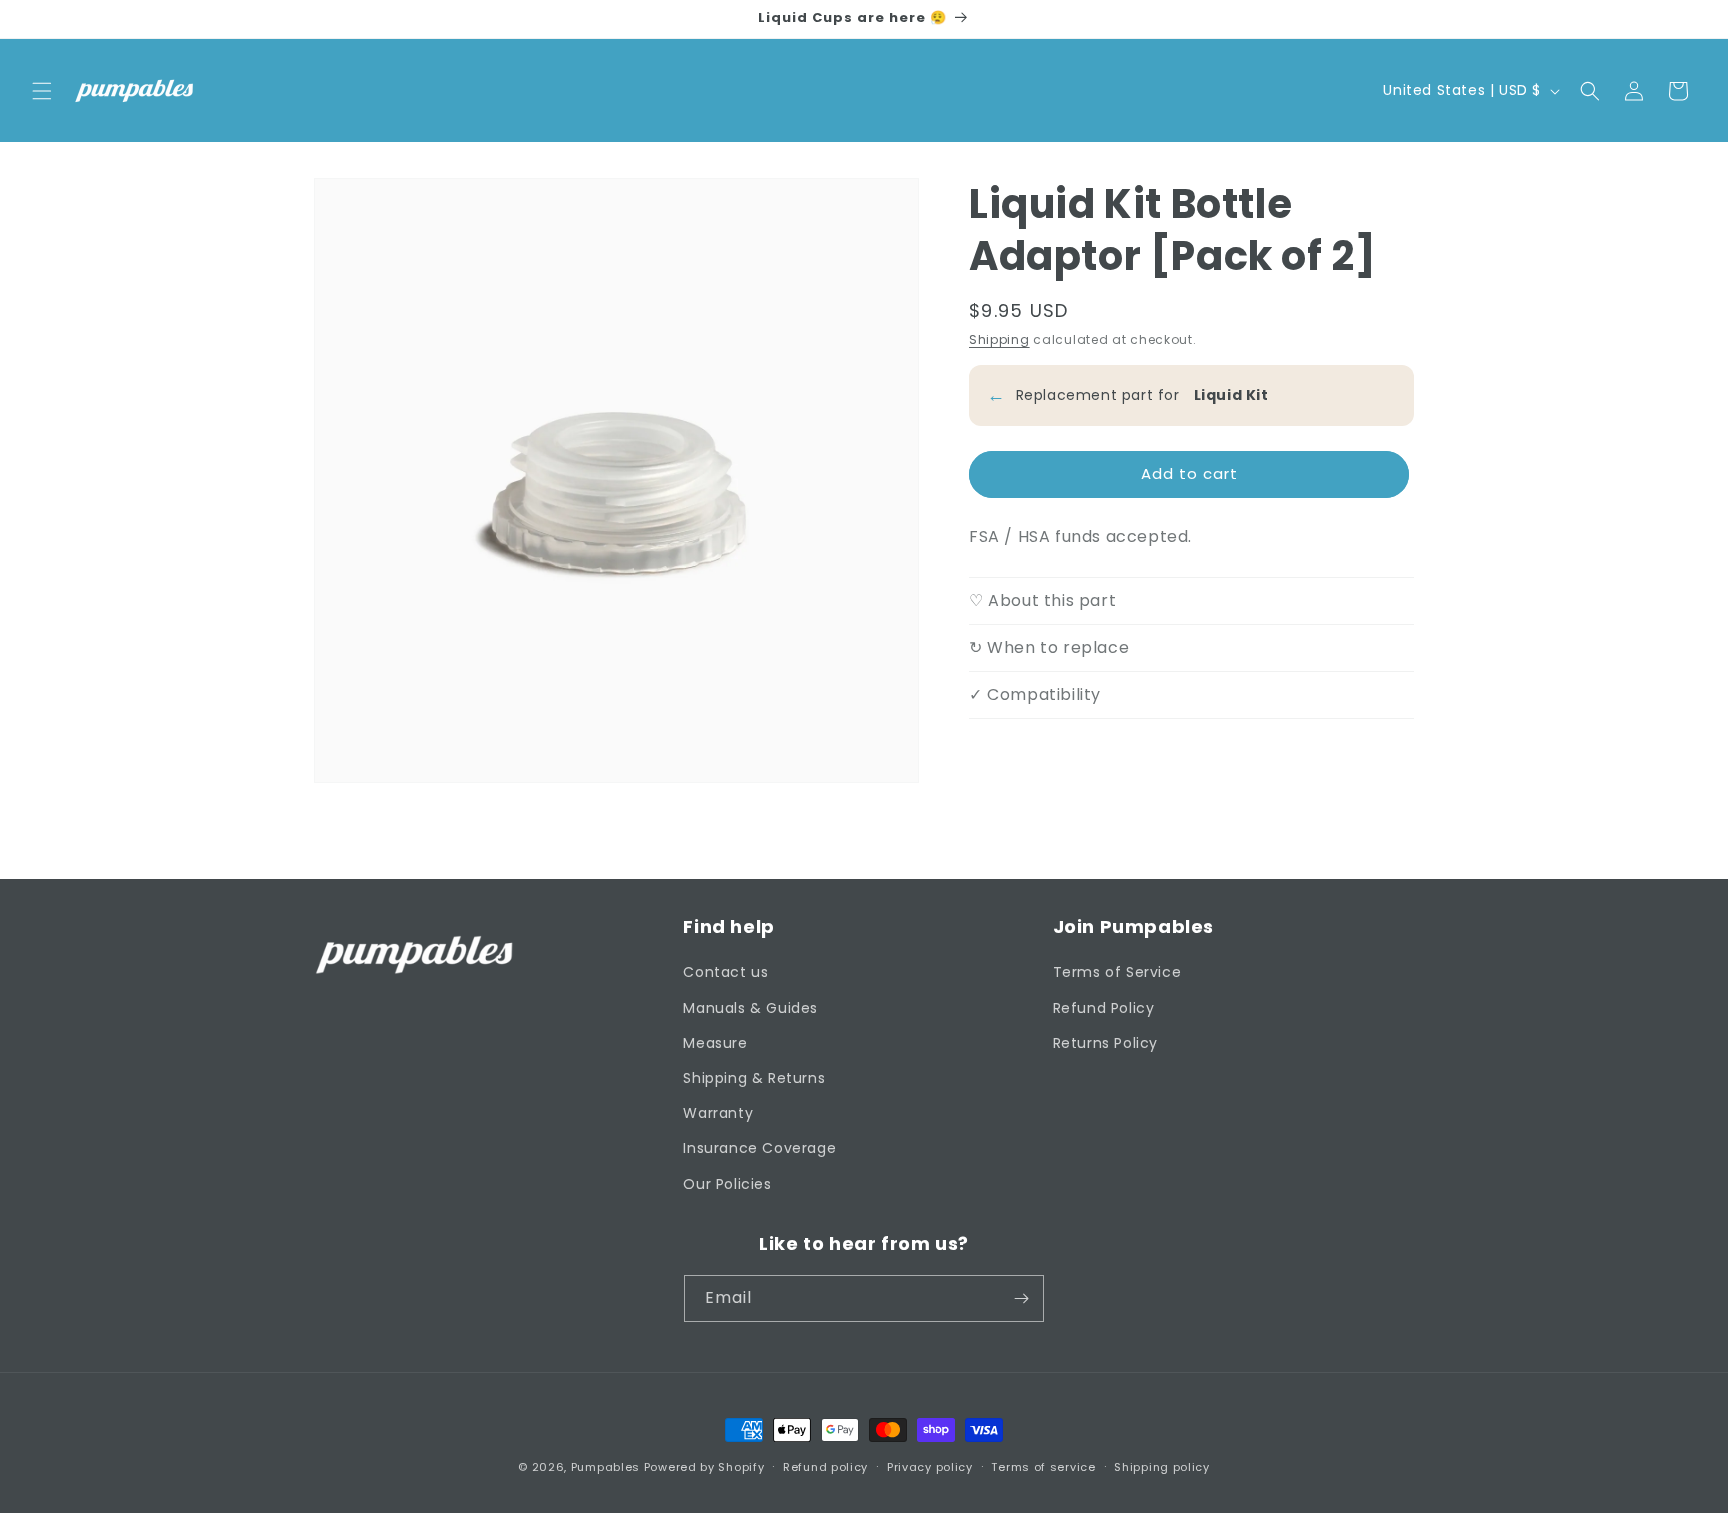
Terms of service (1043, 1467)
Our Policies (727, 1184)
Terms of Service (1117, 972)
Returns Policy (1105, 1043)
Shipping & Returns (754, 1078)
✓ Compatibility (1035, 694)
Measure (715, 1043)
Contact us (725, 972)
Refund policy (825, 1467)
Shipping (999, 339)
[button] (42, 91)
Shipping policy (1162, 1467)
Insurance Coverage (759, 1148)
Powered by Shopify (704, 1467)
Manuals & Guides (750, 1008)
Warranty (718, 1113)
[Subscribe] (1021, 1298)
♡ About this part (1042, 600)
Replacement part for (1128, 394)
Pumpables (605, 1467)
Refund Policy (1104, 1008)
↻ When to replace (1049, 647)
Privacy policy (930, 1467)
